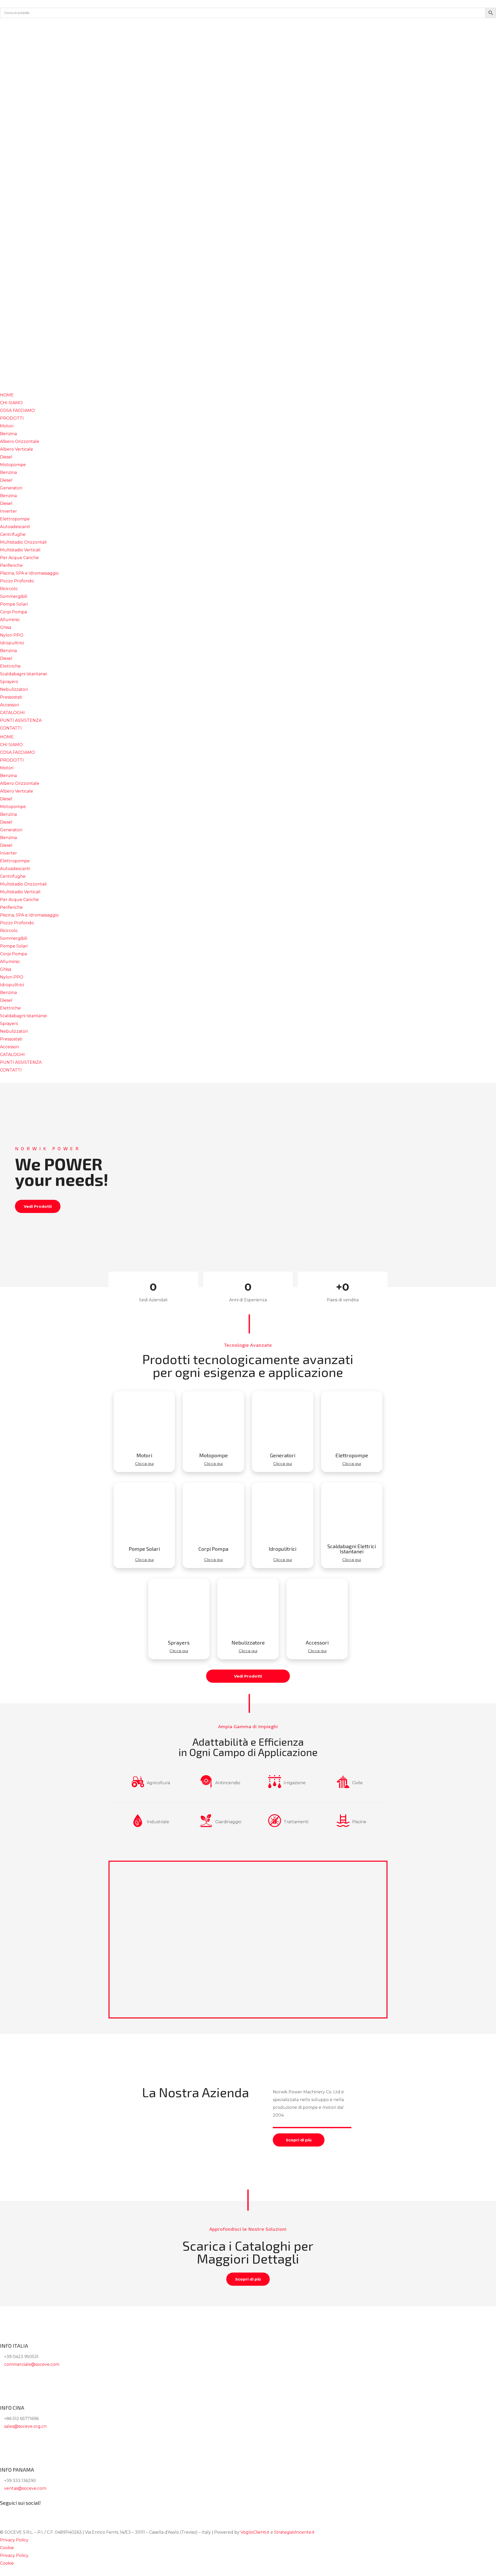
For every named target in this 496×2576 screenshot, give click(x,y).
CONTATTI (11, 728)
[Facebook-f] (6, 25)
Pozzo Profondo (17, 581)
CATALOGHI (12, 713)
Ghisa (6, 627)
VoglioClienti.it (255, 2532)
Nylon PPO (12, 635)
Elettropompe (15, 519)
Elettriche (10, 666)
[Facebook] (6, 2512)
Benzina (8, 434)
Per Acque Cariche (19, 558)
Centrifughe (13, 534)
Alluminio (10, 620)
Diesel (6, 457)
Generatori (11, 488)
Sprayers (9, 682)
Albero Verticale (17, 449)
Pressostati (11, 697)
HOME (7, 395)
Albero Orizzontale (20, 441)
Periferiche (11, 565)
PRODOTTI (12, 418)
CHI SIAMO (11, 403)
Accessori (9, 705)
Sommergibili (14, 596)
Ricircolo (9, 589)
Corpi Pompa (13, 612)
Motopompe (13, 465)
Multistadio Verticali (20, 550)
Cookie (7, 2548)
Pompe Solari (14, 604)
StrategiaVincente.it (294, 2532)
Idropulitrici (12, 643)
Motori (7, 426)
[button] (166, 1172)
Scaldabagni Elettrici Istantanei (352, 1549)
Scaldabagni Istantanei (23, 674)
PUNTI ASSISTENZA (21, 720)
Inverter (9, 511)
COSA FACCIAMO (17, 410)
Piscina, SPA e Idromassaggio (29, 573)
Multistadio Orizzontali (23, 542)
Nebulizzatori (14, 689)
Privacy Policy (14, 2540)
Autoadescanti (15, 527)
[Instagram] (20, 25)
